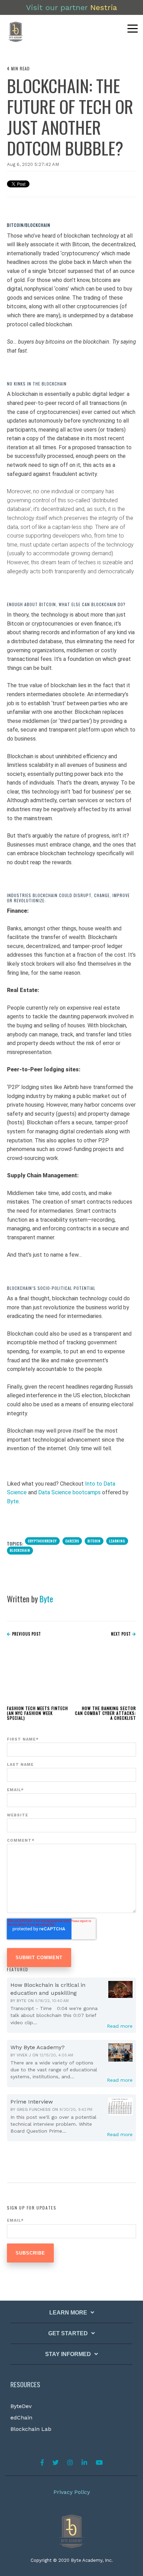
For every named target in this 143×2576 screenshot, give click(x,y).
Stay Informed (68, 2354)
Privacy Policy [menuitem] (72, 2492)
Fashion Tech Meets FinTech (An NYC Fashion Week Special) (37, 1713)
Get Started (68, 2333)
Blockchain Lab (31, 2429)
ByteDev (21, 2406)
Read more (120, 2026)
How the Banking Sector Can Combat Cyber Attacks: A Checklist (106, 1713)
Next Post (122, 1634)
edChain (21, 2418)
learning (117, 1541)
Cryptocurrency (42, 1541)
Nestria (104, 7)
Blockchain (20, 1550)
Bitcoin (94, 1541)
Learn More (68, 2313)
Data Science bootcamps (69, 1492)
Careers (72, 1541)
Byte (13, 1501)
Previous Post (26, 1634)
